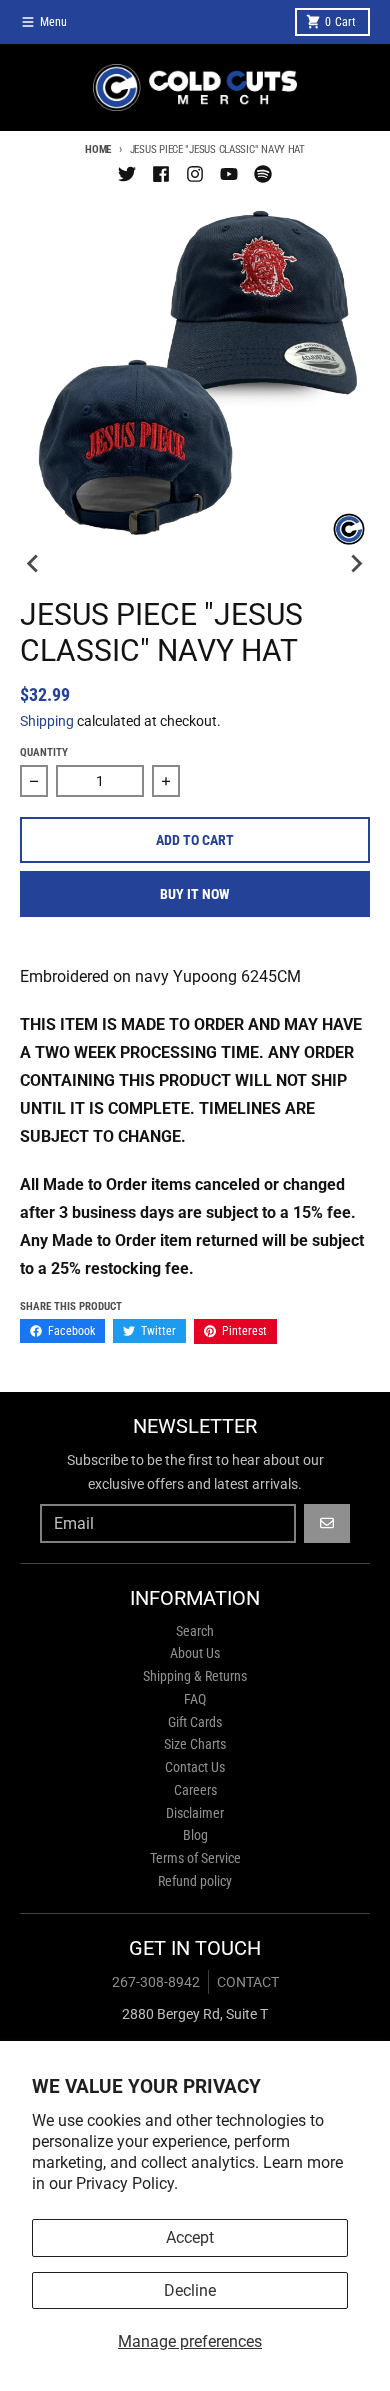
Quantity (44, 752)
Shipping (47, 721)
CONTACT (248, 1982)
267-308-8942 (156, 1982)
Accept (190, 2237)
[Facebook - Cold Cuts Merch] (161, 174)
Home (98, 149)
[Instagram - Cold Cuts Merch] (195, 174)
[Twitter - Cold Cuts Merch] (127, 174)
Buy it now (195, 894)
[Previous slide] (34, 563)
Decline (190, 2290)
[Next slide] (356, 563)
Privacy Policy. (127, 2183)
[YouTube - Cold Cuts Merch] (229, 174)
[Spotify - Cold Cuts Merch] (263, 174)
